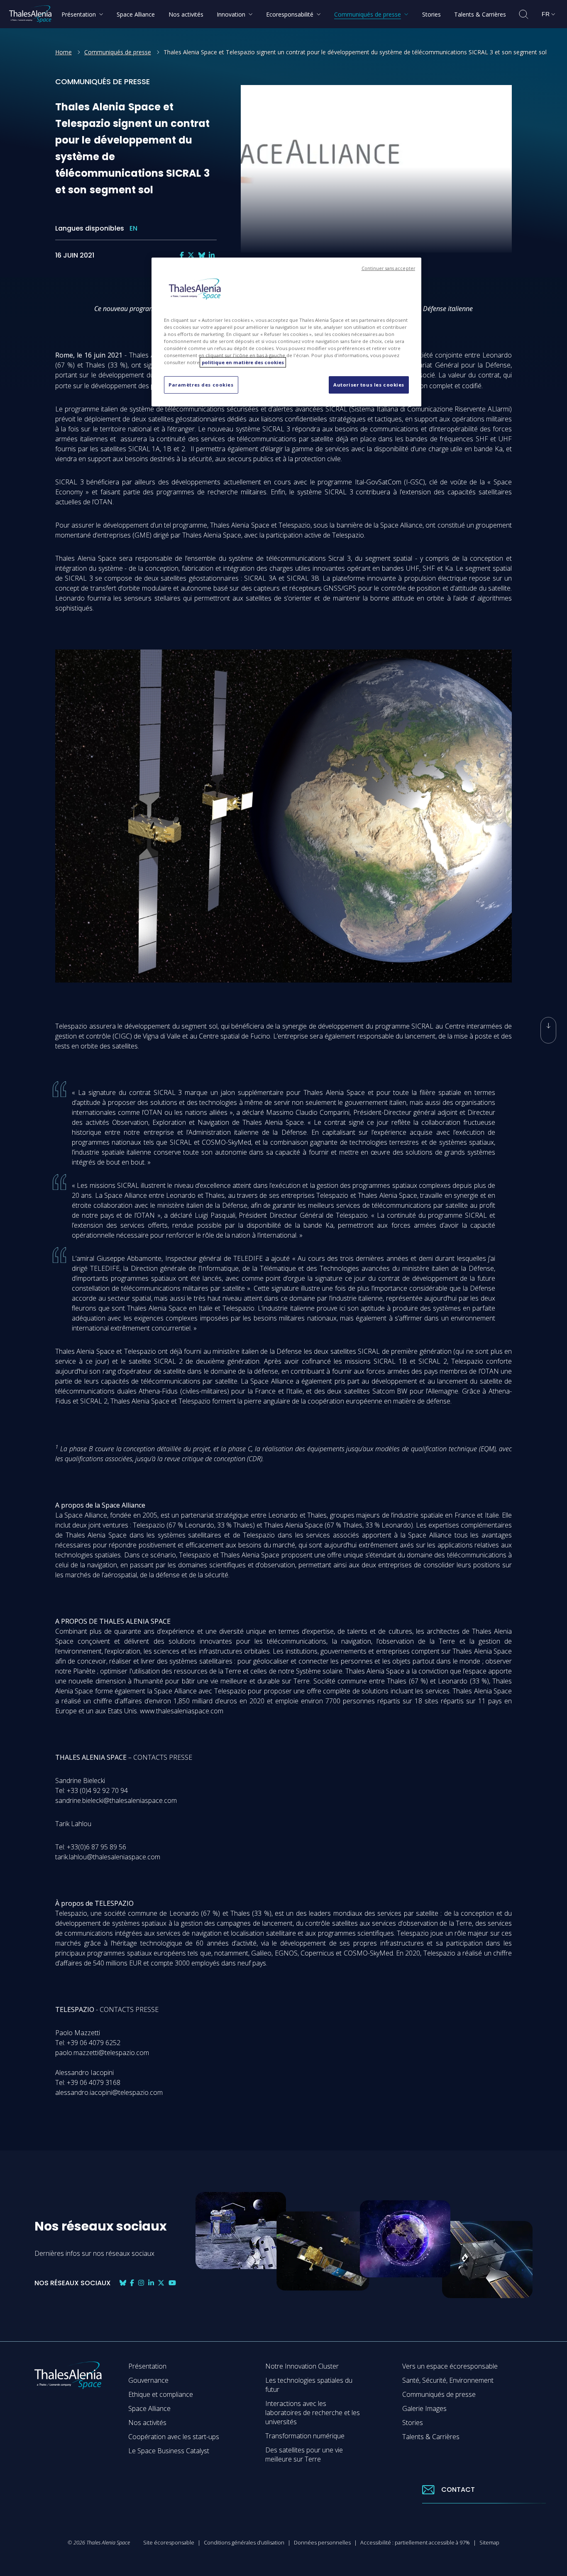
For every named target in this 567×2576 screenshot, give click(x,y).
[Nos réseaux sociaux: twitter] (191, 255)
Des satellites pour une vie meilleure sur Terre (304, 2454)
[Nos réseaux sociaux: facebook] (182, 255)
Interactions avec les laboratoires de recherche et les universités (313, 2413)
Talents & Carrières (431, 2437)
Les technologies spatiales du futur (309, 2385)
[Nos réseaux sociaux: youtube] (172, 2283)
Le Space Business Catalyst (169, 2451)
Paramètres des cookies (201, 385)
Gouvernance (148, 2380)
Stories (413, 2423)
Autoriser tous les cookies (369, 385)
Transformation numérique (305, 2436)
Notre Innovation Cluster (302, 2366)
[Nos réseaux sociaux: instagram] (141, 2283)
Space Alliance (149, 2408)
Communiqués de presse (118, 52)
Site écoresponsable (169, 2542)
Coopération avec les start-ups (174, 2437)
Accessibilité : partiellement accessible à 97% (415, 2542)
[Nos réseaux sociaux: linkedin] (212, 255)
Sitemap (489, 2542)
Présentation (147, 2366)
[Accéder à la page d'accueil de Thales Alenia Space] (30, 14)
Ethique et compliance (161, 2394)
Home (64, 52)
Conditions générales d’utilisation (244, 2542)
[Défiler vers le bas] (548, 1030)
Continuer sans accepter (388, 268)
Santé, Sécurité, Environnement (448, 2380)
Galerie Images (424, 2408)
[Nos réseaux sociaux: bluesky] (202, 255)
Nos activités (147, 2423)
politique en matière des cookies (243, 362)
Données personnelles (322, 2542)
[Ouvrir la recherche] (524, 14)
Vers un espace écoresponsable (450, 2366)
